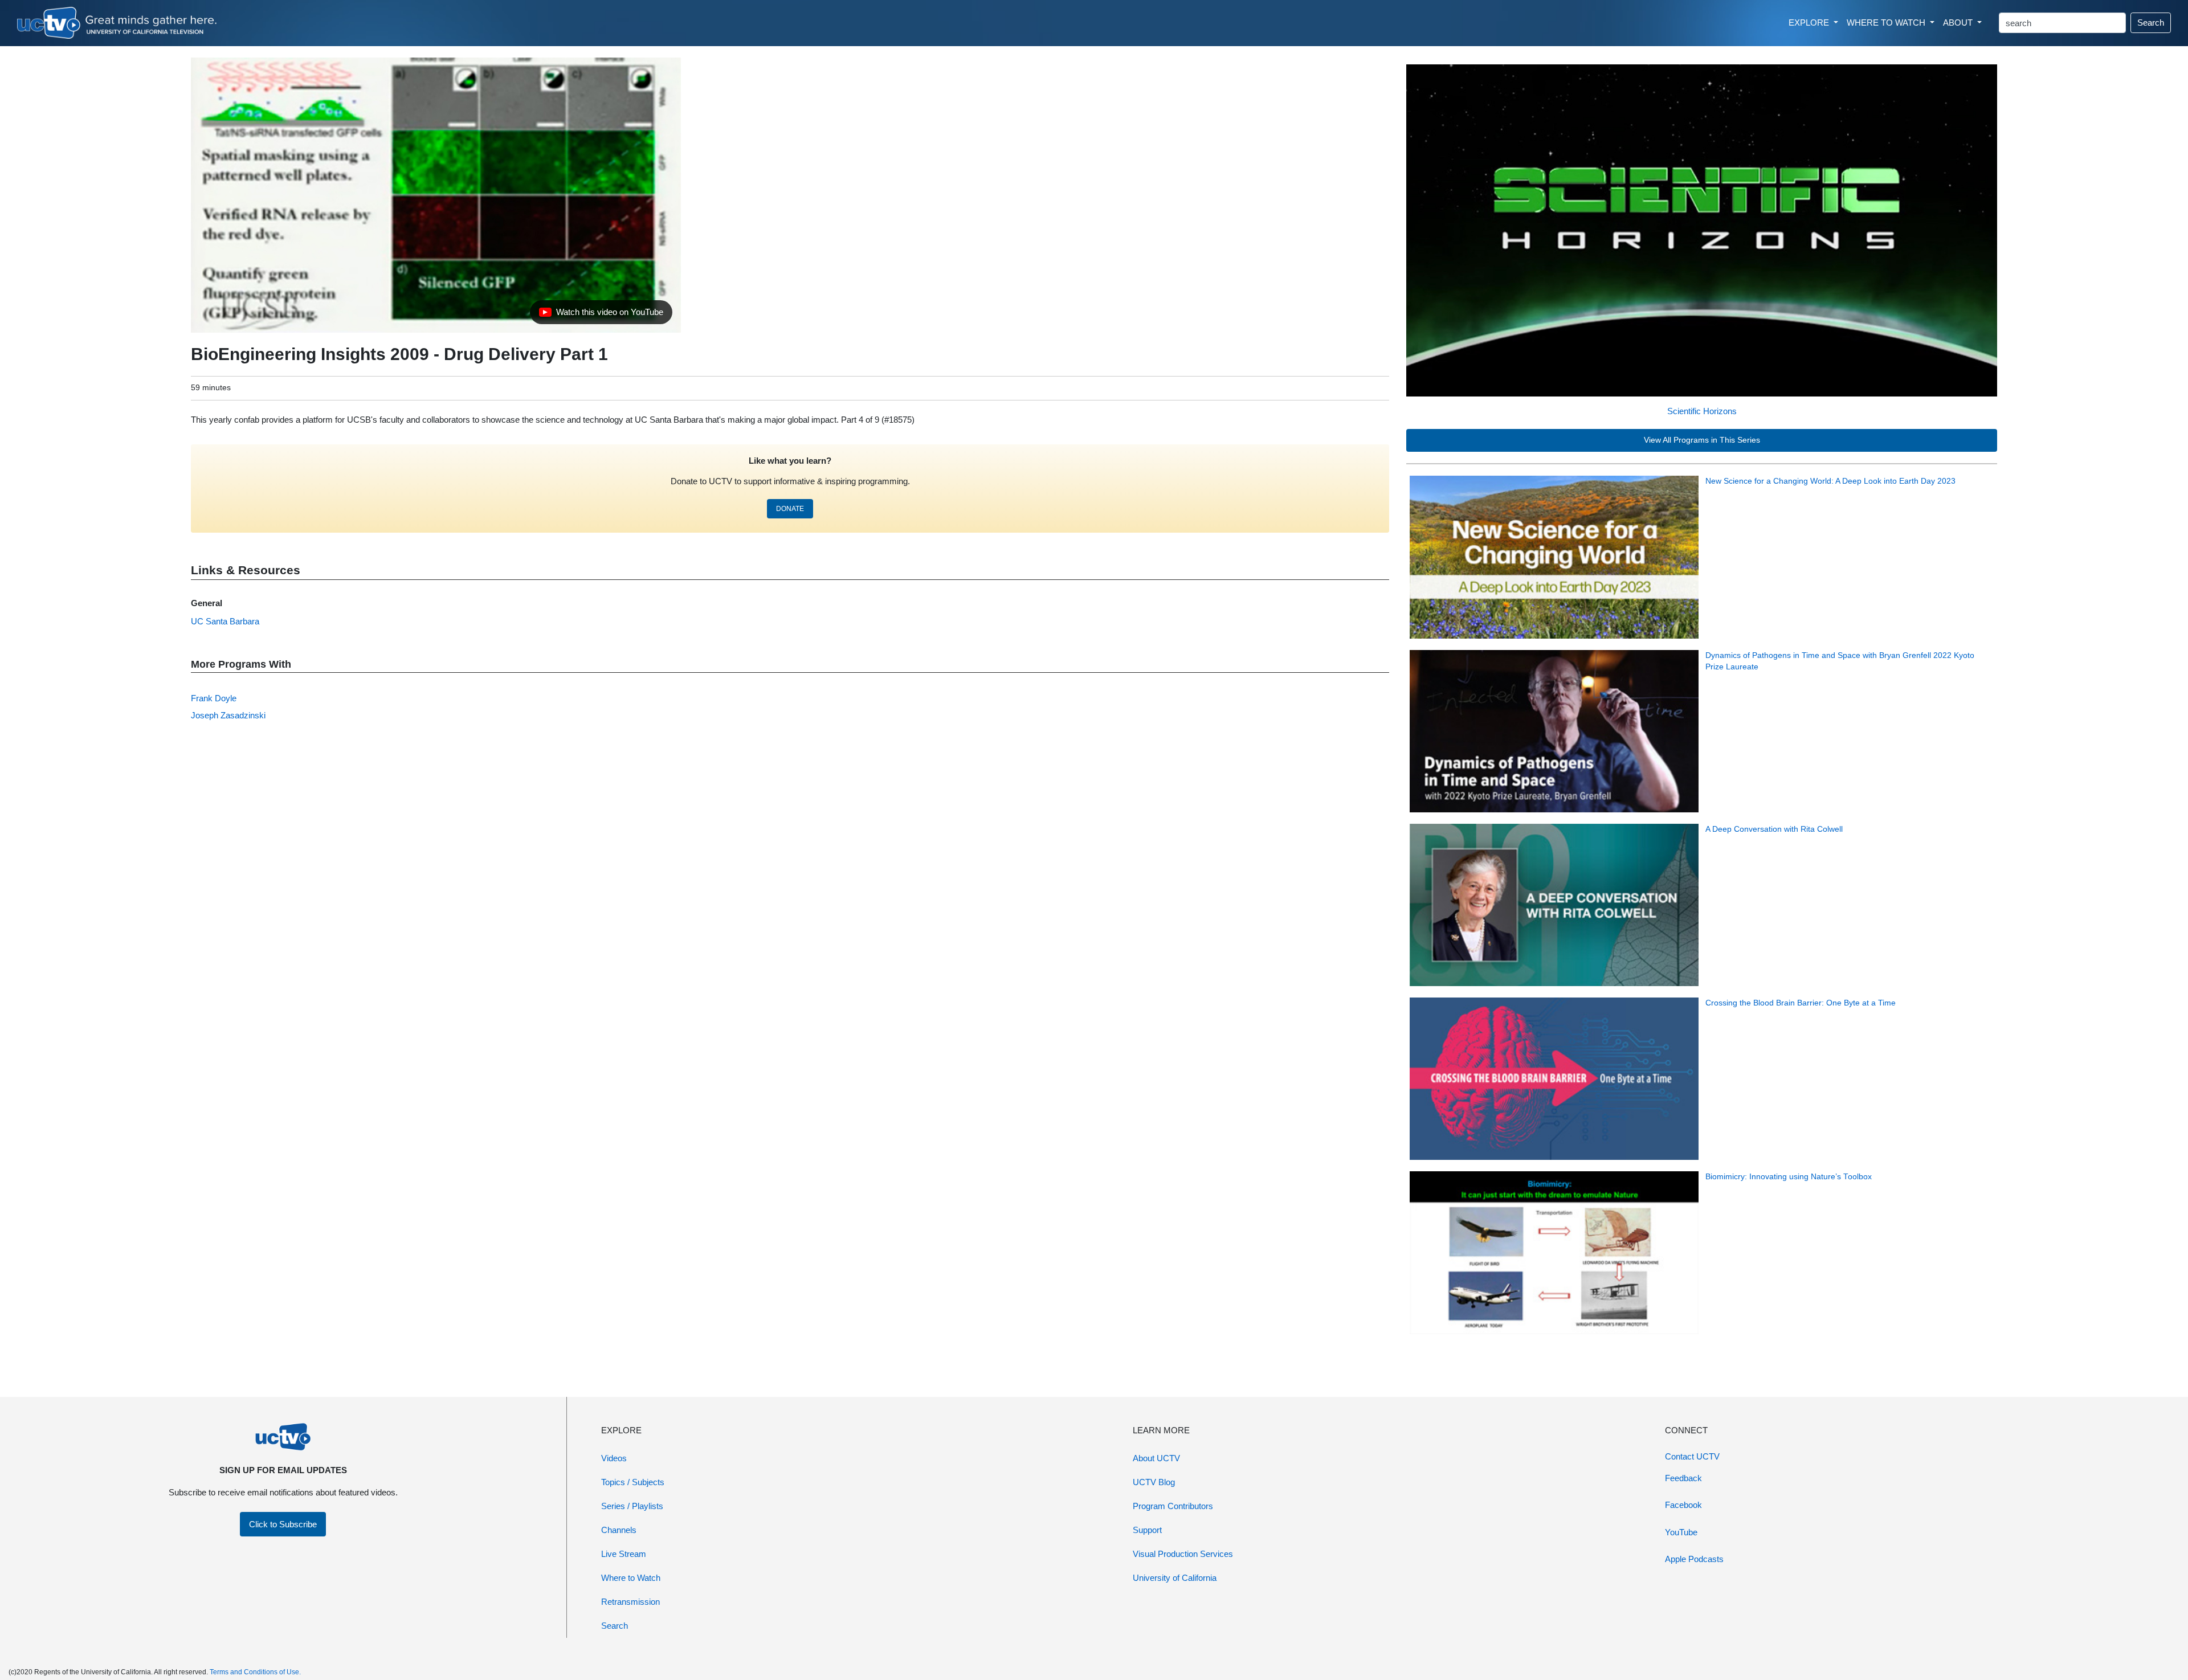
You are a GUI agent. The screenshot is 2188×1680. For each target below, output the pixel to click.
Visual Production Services (1183, 1554)
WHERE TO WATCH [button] (1887, 23)
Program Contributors (1173, 1506)
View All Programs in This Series (1702, 440)
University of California (1175, 1578)
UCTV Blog (1154, 1482)
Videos (614, 1458)
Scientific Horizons (1702, 411)
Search (2151, 23)
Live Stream (624, 1554)
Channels (619, 1530)
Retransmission (630, 1602)
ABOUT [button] (1959, 23)
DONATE (790, 509)
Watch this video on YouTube (601, 315)
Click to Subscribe (283, 1524)
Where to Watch (631, 1578)
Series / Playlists (632, 1506)
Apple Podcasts (1694, 1559)
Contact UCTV (1692, 1456)
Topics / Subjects (633, 1482)
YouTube (1681, 1532)
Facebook (1683, 1505)
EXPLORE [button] (1810, 23)
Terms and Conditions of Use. (255, 1672)
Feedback (1683, 1478)
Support (1147, 1530)
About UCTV (1156, 1458)
